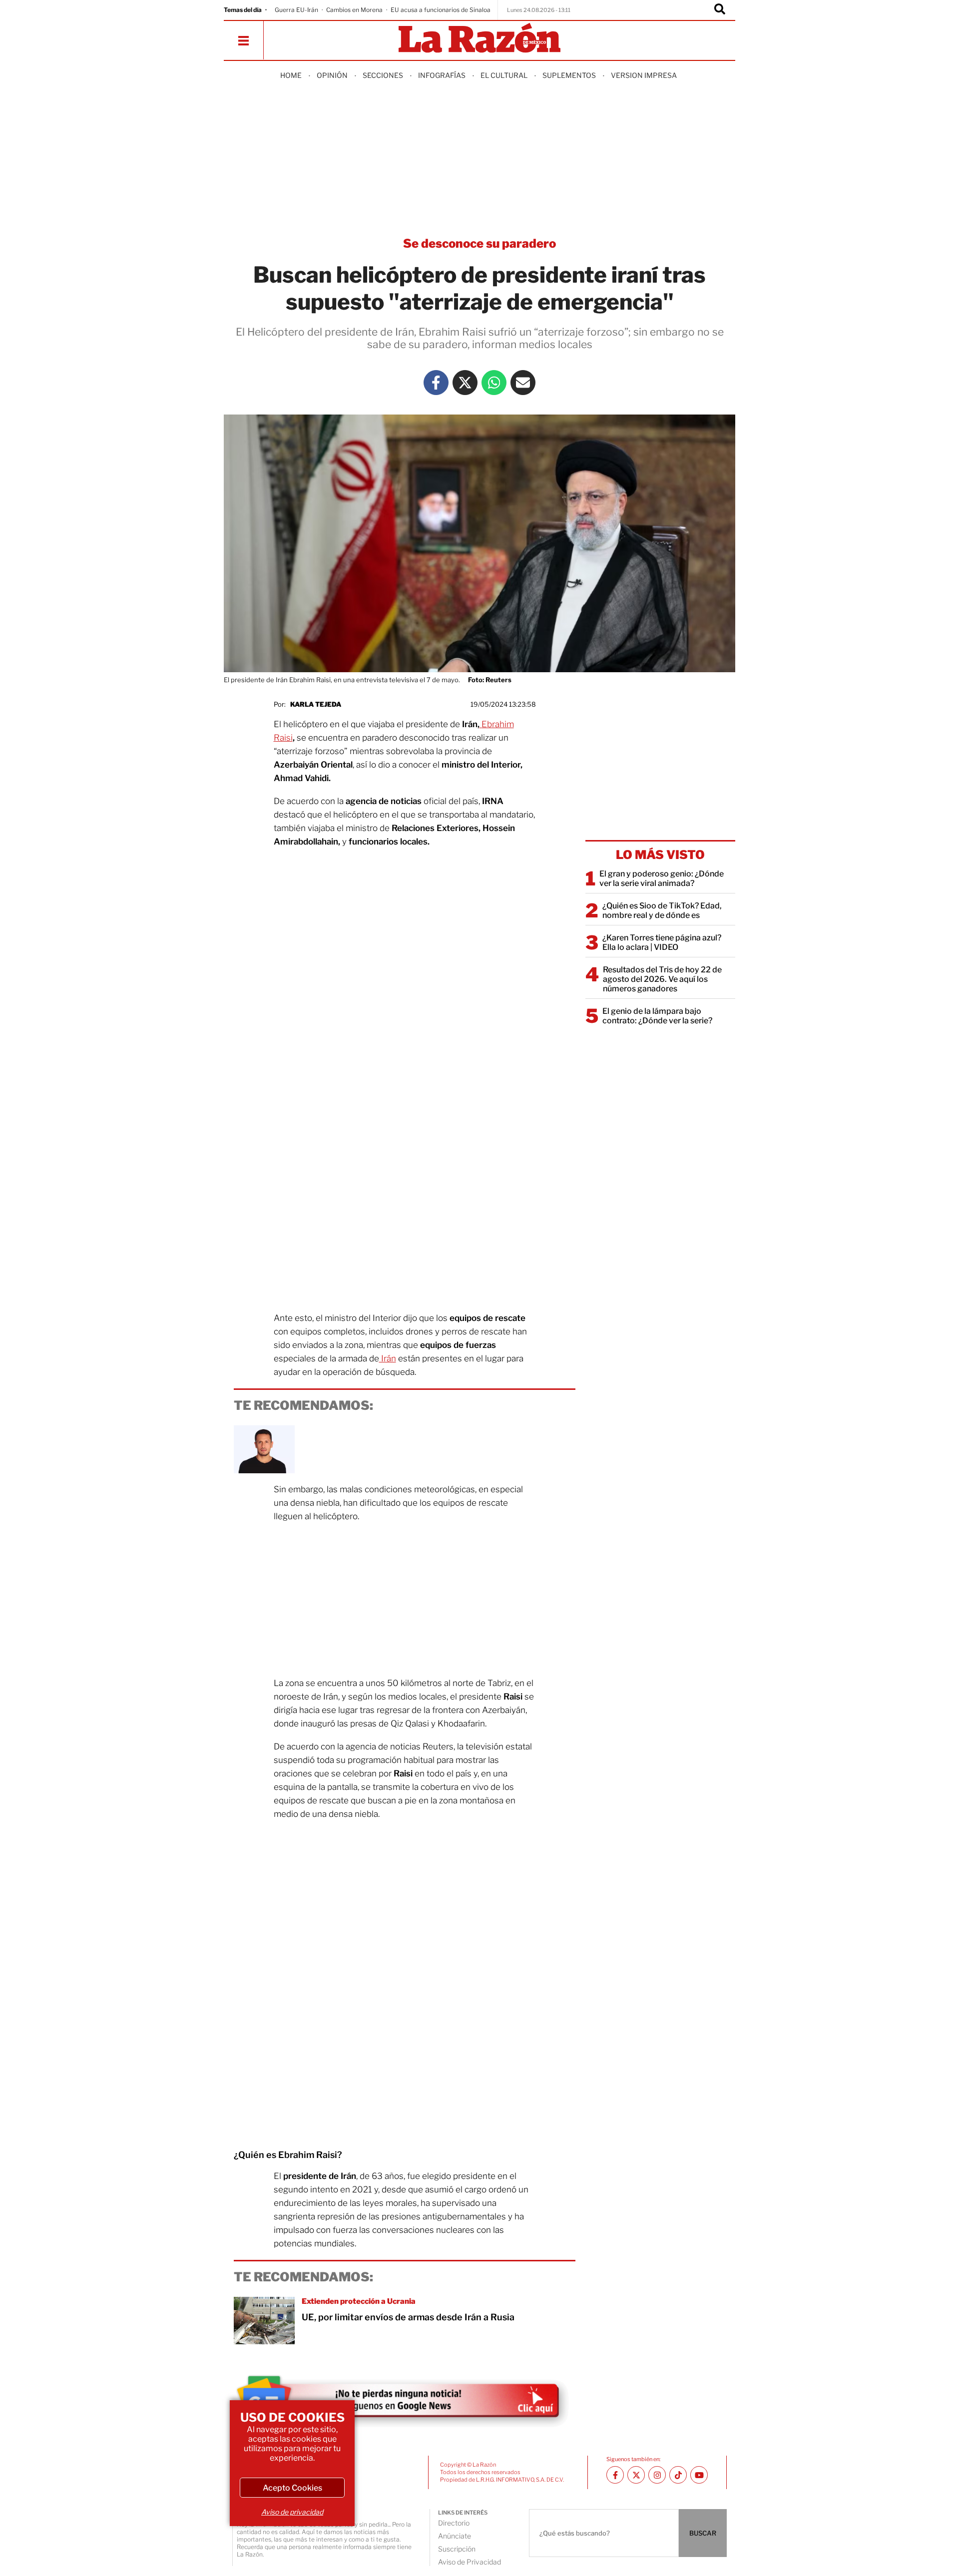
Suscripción (457, 2549)
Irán (388, 1358)
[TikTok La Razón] (678, 2475)
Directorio (454, 2523)
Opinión (332, 75)
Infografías (442, 75)
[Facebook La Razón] (436, 383)
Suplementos (569, 75)
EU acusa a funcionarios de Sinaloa (441, 10)
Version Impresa (644, 75)
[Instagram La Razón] (657, 2475)
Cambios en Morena (354, 10)
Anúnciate (455, 2536)
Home (291, 75)
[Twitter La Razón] (465, 383)
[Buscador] (720, 10)
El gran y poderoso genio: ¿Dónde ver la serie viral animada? (662, 878)
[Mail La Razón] (523, 383)
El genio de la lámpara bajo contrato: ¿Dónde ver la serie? (657, 1016)
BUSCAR (703, 2533)
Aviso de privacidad (292, 2512)
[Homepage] (479, 39)
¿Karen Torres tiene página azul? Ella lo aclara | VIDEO (662, 942)
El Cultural (504, 75)
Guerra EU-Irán (296, 10)
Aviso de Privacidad (470, 2562)
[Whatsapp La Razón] (494, 383)
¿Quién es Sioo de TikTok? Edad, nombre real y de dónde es (662, 910)
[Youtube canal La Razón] (699, 2475)
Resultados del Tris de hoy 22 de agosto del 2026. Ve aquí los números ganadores (662, 979)
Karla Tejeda (316, 704)
